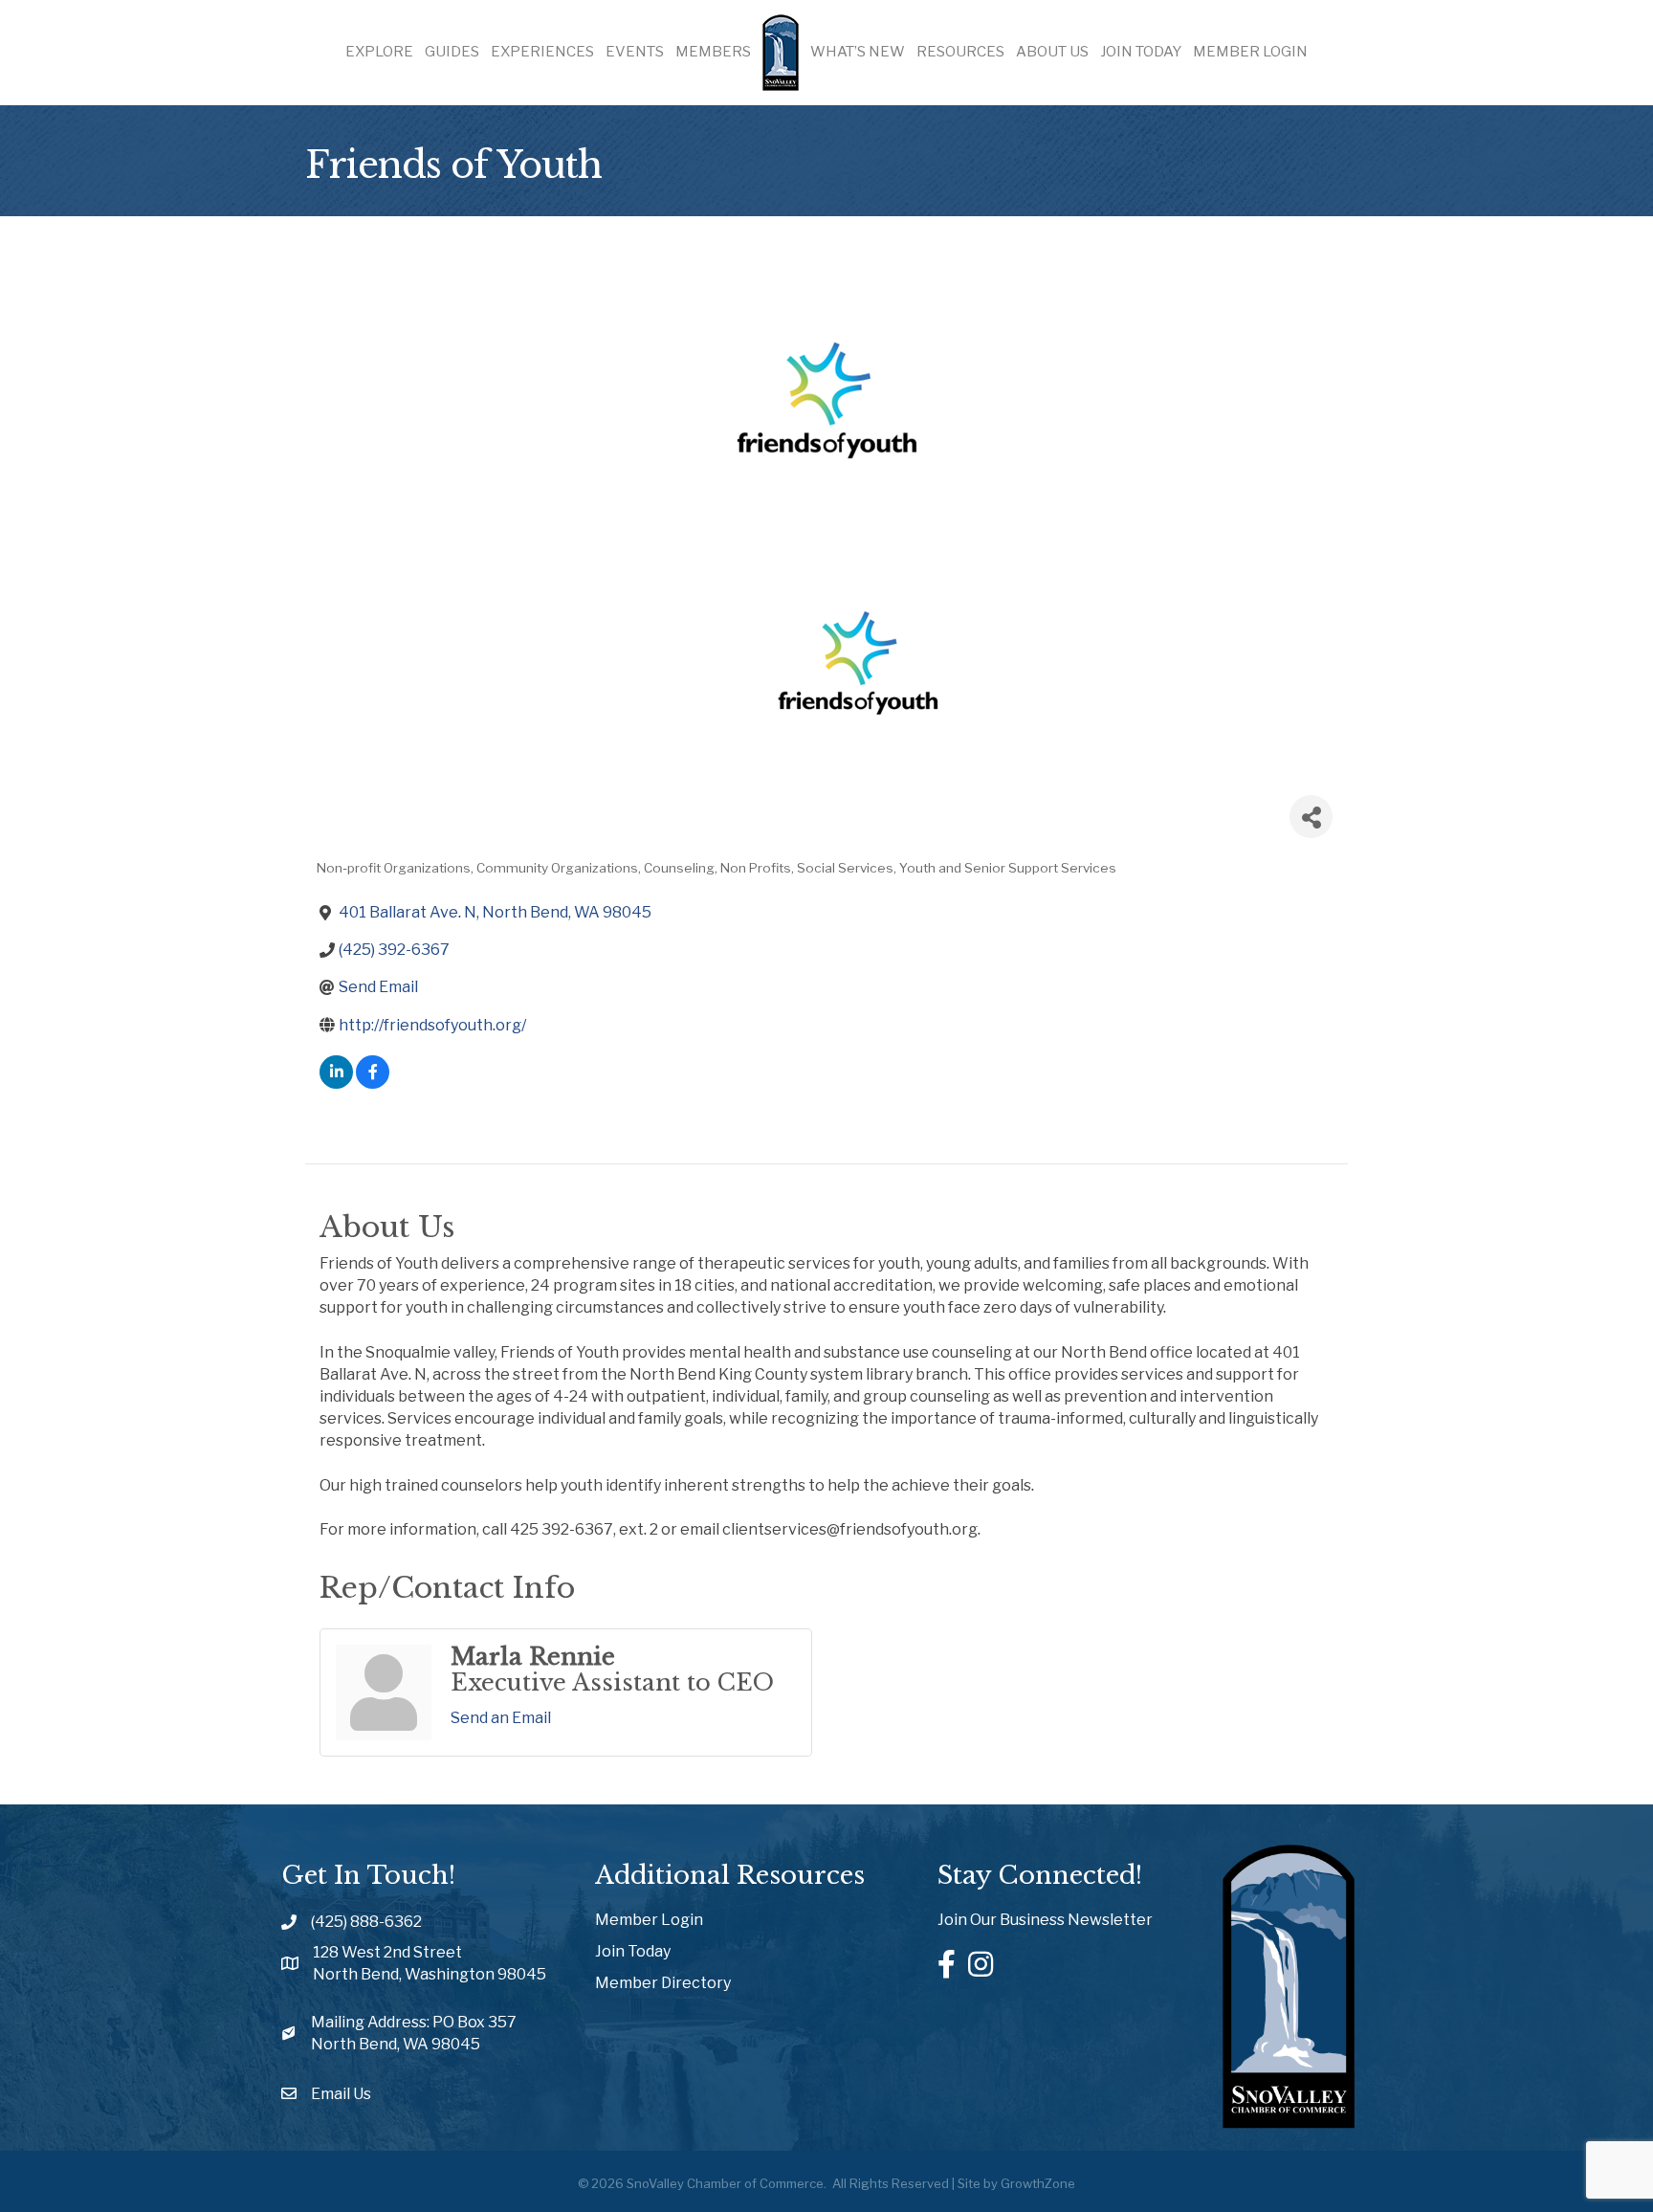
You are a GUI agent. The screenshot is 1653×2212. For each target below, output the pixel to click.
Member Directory (663, 1983)
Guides (452, 52)
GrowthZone (1038, 2183)
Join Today (1141, 52)
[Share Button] (1311, 817)
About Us (1052, 52)
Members (713, 52)
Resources (960, 52)
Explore (379, 52)
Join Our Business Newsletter (1045, 1920)
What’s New (858, 52)
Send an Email (501, 1718)
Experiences (542, 52)
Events (635, 52)
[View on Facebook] (373, 1084)
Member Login (1250, 52)
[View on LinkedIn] (336, 1084)
